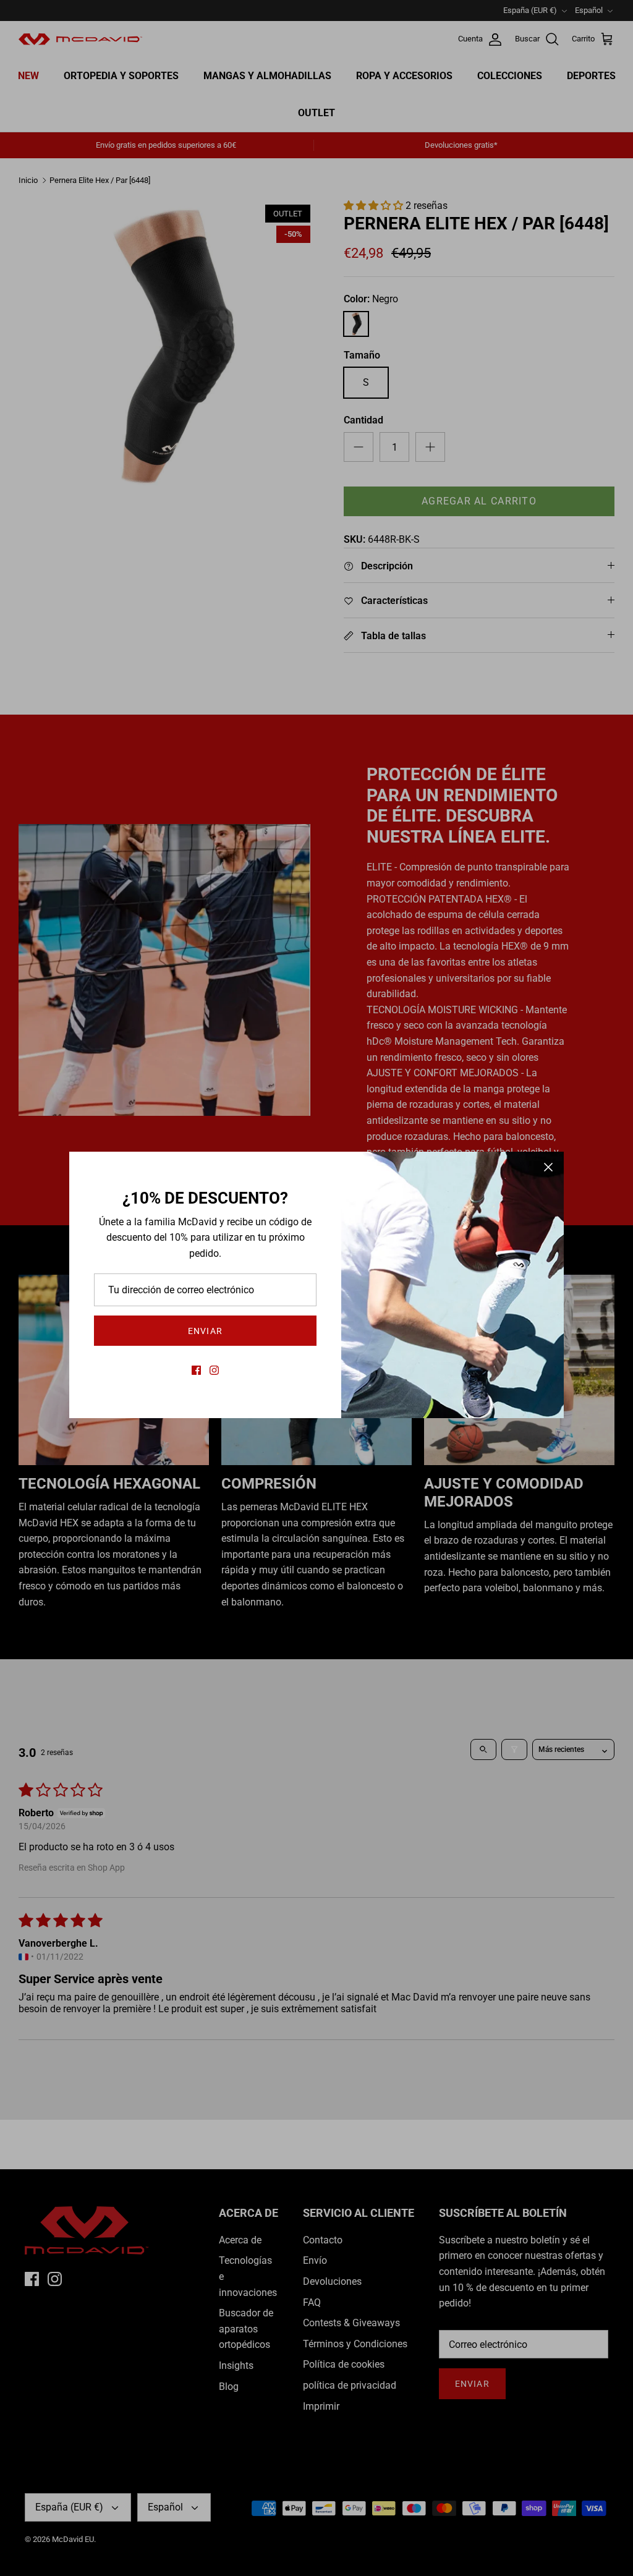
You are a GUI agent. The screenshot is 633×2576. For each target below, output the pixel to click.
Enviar (205, 1331)
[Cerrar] (548, 1167)
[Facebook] (196, 1370)
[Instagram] (214, 1370)
